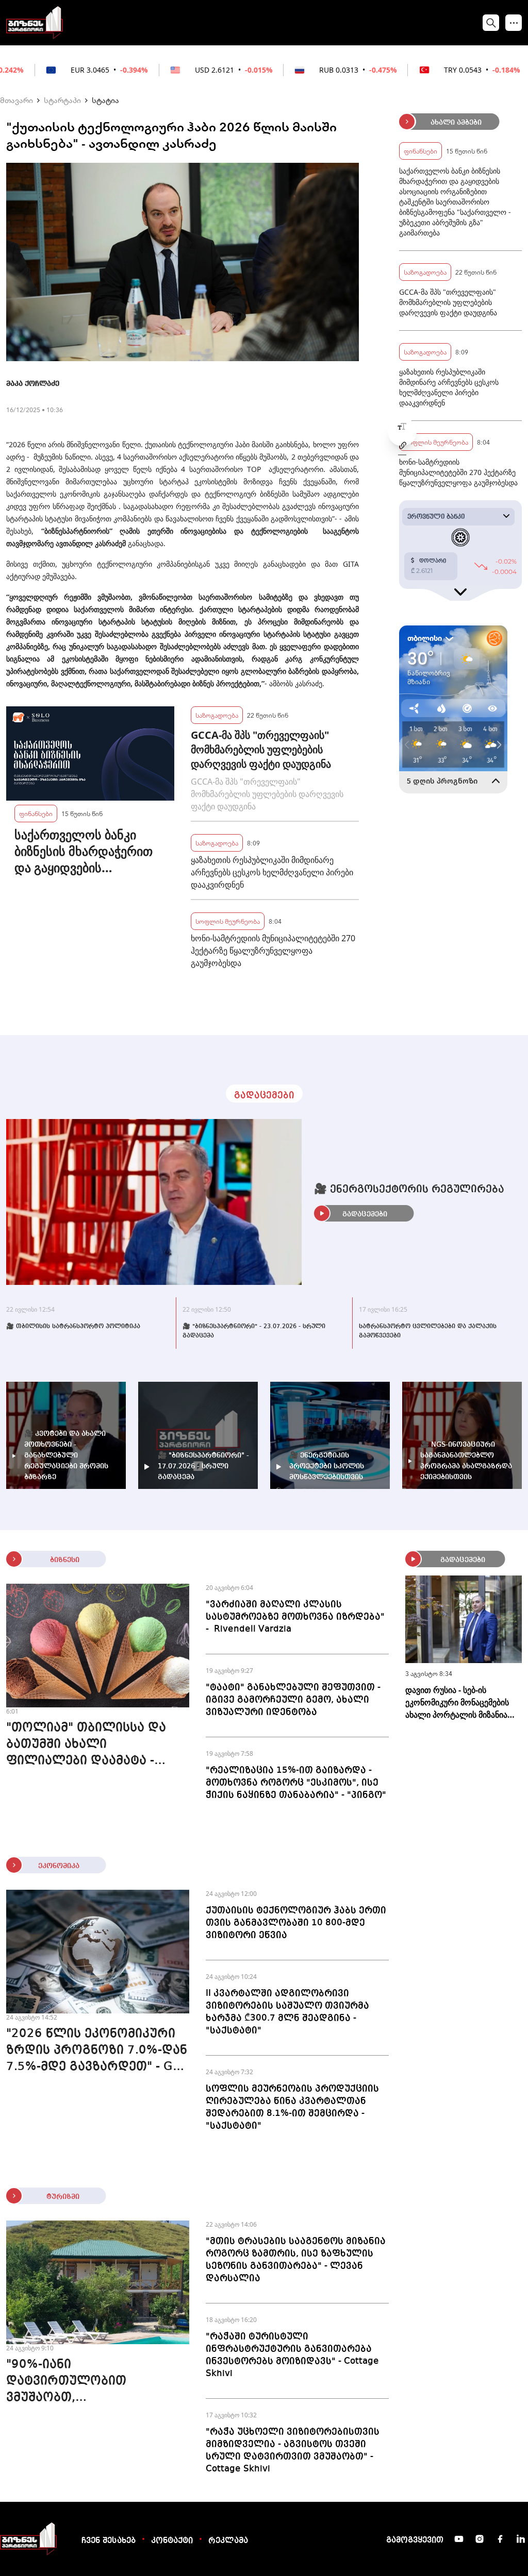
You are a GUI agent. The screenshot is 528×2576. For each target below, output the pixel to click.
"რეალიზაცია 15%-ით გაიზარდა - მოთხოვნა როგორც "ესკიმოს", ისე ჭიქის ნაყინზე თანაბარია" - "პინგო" (296, 1783)
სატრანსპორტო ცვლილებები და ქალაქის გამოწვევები (428, 1331)
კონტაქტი (172, 2541)
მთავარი (16, 100)
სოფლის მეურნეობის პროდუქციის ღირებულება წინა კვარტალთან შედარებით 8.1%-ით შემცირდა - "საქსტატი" (292, 2107)
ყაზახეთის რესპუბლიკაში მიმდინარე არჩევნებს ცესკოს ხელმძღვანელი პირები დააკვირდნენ (272, 872)
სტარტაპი (62, 100)
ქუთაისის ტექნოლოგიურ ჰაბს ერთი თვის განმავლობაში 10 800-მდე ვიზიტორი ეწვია (296, 1923)
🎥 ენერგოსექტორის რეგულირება (409, 1190)
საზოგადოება (217, 715)
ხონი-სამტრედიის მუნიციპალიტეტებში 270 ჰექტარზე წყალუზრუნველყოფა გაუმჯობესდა (273, 951)
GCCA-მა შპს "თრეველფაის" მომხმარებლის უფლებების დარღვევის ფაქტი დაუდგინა (261, 749)
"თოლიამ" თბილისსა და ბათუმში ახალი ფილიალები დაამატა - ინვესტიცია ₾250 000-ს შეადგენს (86, 1745)
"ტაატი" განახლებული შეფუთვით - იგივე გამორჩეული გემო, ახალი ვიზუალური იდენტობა (293, 1700)
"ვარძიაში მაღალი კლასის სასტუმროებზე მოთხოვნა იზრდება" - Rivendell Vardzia (295, 1617)
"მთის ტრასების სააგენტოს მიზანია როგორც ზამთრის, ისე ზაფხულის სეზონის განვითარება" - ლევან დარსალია (296, 2260)
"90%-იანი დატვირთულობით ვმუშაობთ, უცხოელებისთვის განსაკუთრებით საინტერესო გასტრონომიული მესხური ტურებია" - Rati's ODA (92, 2382)
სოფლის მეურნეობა (228, 921)
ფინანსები (36, 813)
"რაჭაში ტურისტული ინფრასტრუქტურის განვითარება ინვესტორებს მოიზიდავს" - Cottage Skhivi (292, 2355)
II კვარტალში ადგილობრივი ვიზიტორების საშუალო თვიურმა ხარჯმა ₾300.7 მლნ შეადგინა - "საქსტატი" (287, 2012)
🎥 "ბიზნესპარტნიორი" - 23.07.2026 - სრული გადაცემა (254, 1331)
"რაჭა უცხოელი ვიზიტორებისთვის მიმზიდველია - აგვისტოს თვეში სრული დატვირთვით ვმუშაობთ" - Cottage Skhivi (293, 2450)
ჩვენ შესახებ (109, 2541)
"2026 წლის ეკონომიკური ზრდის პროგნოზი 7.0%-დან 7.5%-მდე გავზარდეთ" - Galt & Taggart (97, 2052)
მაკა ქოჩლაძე (33, 384)
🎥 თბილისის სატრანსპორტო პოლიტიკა (73, 1327)
